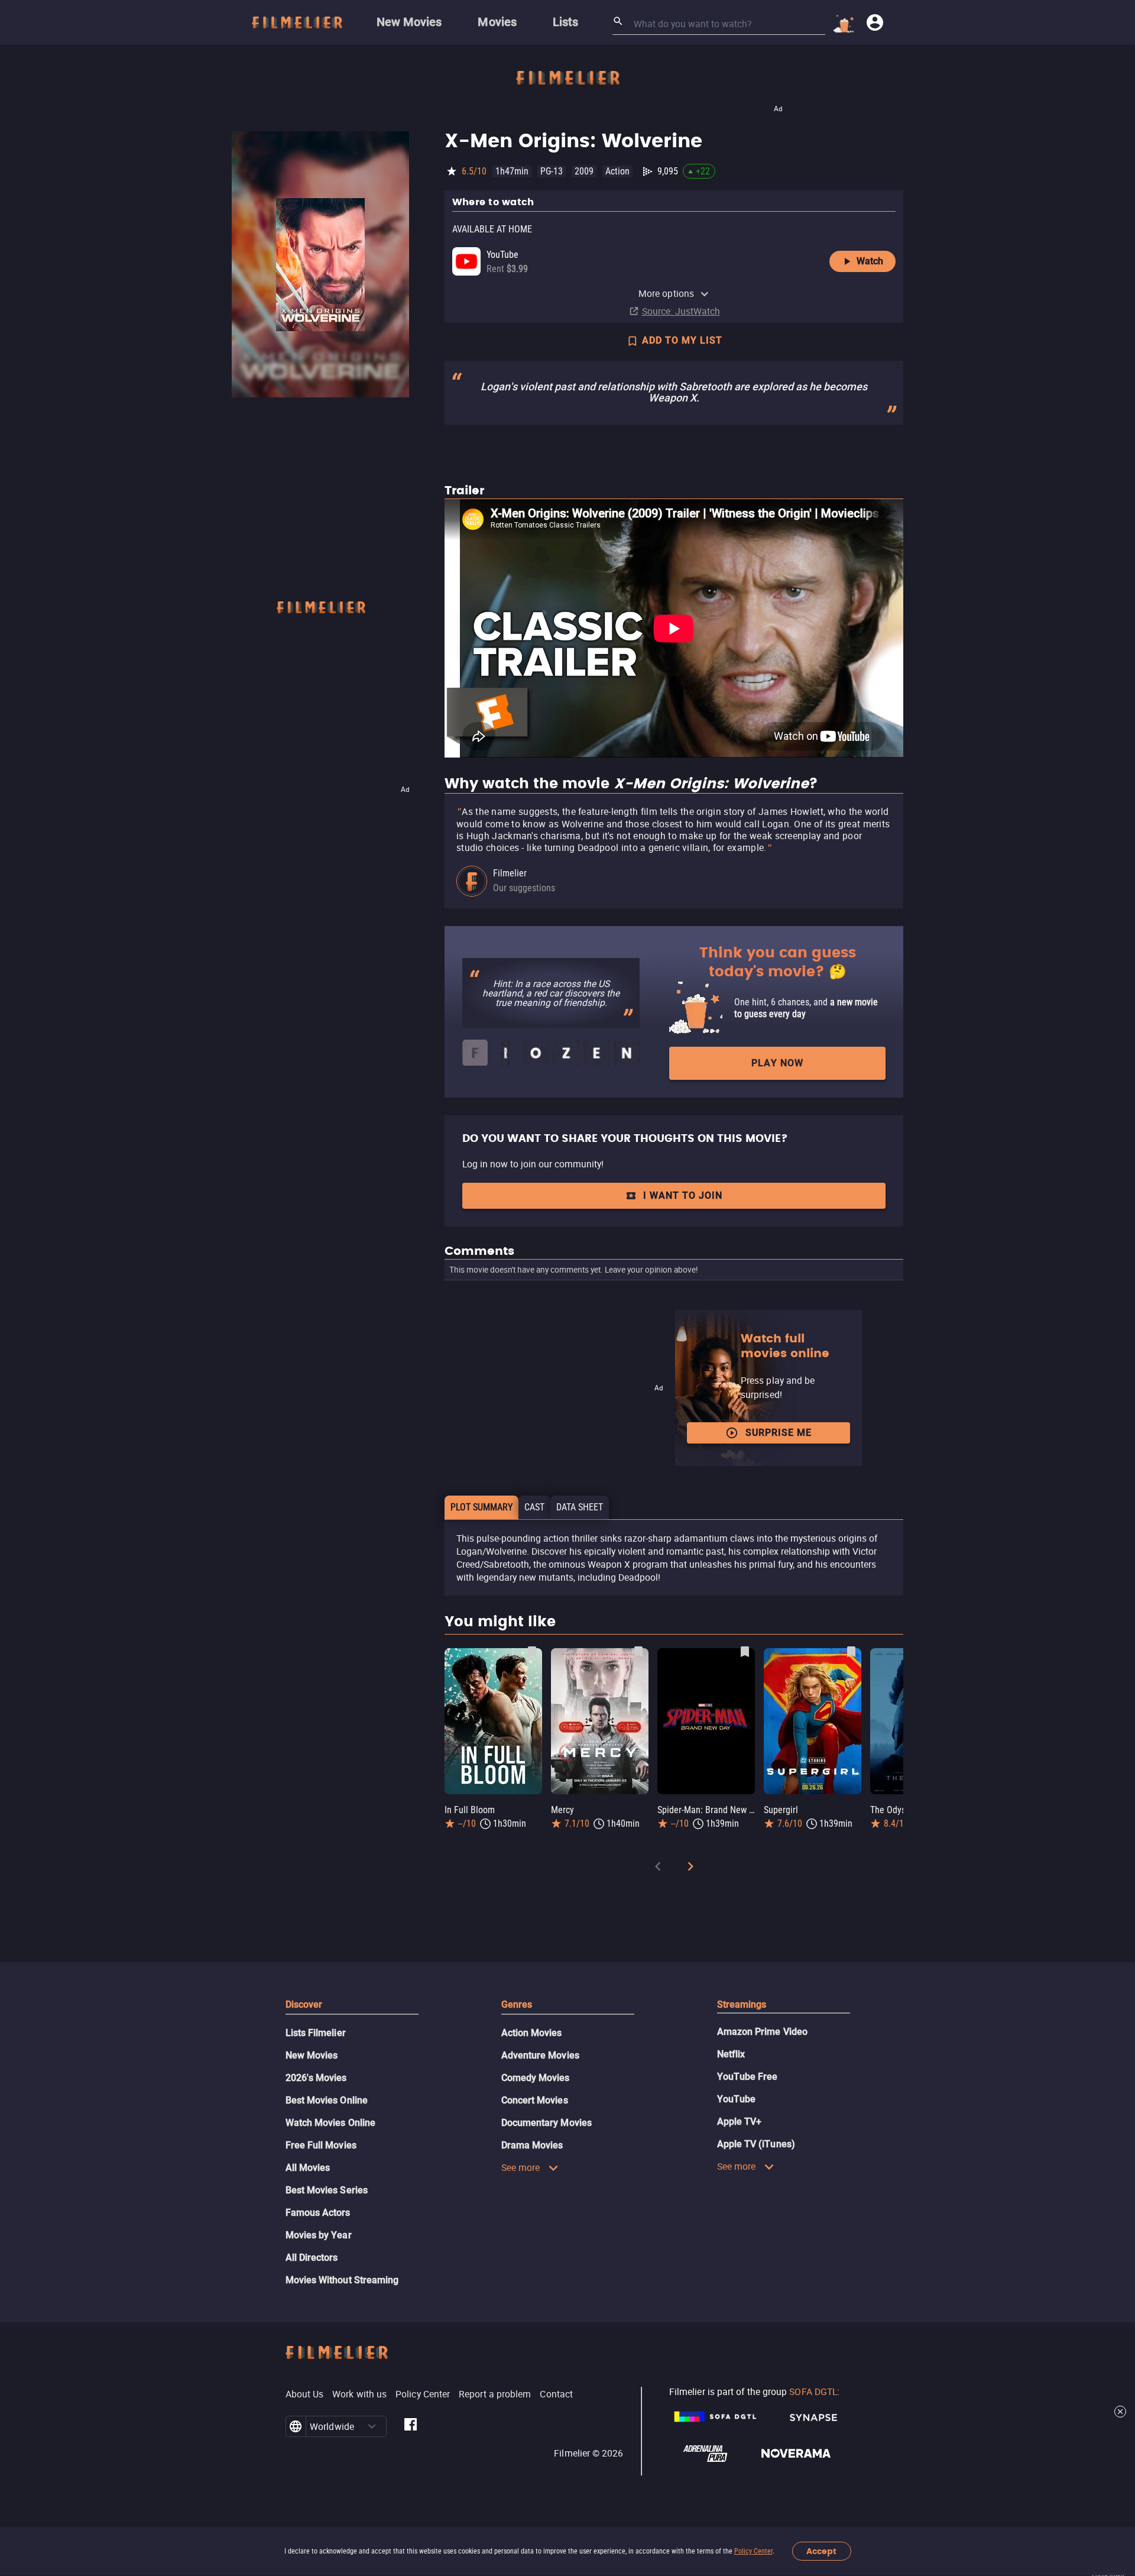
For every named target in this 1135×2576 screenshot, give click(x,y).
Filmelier (510, 873)
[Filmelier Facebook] (411, 2426)
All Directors (312, 2258)
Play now (777, 1063)
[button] (372, 2426)
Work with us (359, 2394)
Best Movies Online (327, 2100)
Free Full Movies (321, 2145)
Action (617, 171)
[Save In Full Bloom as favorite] (532, 1652)
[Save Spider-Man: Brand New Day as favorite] (745, 1652)
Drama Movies (532, 2145)
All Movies (308, 2168)
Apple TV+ (740, 2122)
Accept (821, 2551)
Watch (870, 261)
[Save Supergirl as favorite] (851, 1652)
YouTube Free (748, 2077)
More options (666, 293)
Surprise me (779, 1433)
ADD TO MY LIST (682, 340)
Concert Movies (535, 2100)
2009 (584, 171)
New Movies (312, 2055)
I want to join (683, 1195)
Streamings (742, 2004)
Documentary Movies (547, 2123)
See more (521, 2167)
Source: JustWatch (681, 311)
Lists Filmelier (316, 2033)
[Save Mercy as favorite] (638, 1652)
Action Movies (532, 2033)
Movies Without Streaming (342, 2280)
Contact (556, 2394)
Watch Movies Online (331, 2123)
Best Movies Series (327, 2190)
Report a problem (495, 2394)
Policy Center (753, 2551)
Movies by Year (319, 2235)
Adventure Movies (540, 2055)
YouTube (737, 2099)
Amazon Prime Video (762, 2032)
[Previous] (658, 1868)
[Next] (690, 1868)
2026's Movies (316, 2078)
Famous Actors (318, 2213)
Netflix (731, 2054)
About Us (305, 2394)
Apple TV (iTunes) (756, 2144)
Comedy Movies (536, 2078)
